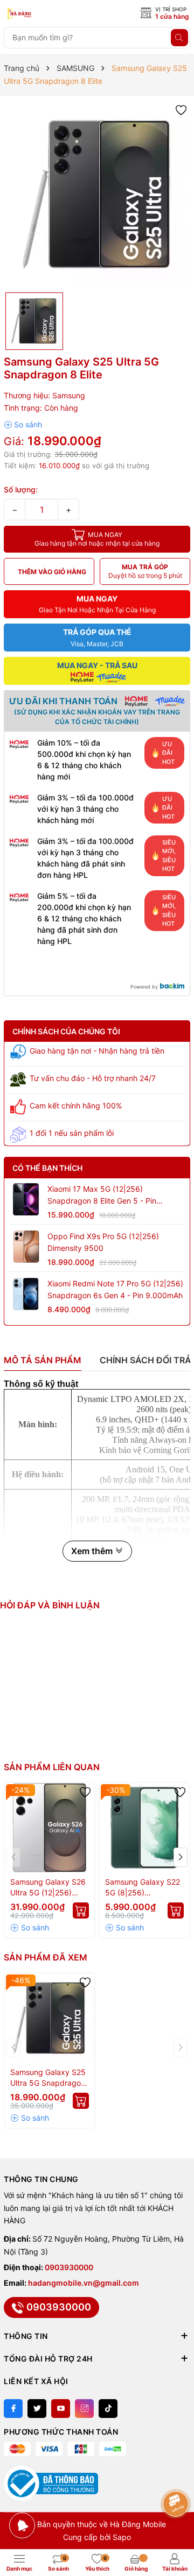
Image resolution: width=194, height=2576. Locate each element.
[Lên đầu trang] (176, 2470)
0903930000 (69, 2267)
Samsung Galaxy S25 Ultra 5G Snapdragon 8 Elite (48, 2078)
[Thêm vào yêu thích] (181, 109)
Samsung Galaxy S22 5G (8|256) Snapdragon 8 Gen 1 (143, 1888)
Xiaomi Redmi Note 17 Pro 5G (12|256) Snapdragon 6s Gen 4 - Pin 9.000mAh (115, 1289)
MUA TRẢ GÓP (145, 571)
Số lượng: (21, 489)
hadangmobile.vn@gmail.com (84, 2283)
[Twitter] (37, 2409)
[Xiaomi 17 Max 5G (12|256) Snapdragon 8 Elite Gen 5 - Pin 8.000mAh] (26, 1199)
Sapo (122, 2537)
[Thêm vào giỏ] (81, 1910)
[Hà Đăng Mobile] (52, 14)
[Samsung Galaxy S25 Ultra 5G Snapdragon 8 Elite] (50, 2018)
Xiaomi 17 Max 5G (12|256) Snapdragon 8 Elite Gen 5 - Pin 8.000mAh (102, 1196)
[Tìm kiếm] (179, 38)
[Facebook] (13, 2409)
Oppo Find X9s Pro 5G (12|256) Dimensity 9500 (103, 1242)
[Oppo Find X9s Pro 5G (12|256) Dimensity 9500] (26, 1247)
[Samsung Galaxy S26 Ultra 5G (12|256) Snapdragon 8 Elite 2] (50, 1828)
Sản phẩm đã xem (46, 1957)
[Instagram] (84, 2409)
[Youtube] (61, 2409)
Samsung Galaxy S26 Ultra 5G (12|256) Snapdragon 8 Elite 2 (48, 1888)
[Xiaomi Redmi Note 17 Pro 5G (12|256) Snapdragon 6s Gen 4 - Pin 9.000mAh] (26, 1294)
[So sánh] (23, 425)
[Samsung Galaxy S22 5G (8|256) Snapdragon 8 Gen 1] (144, 1828)
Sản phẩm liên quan (52, 1767)
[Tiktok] (108, 2409)
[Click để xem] (97, 194)
